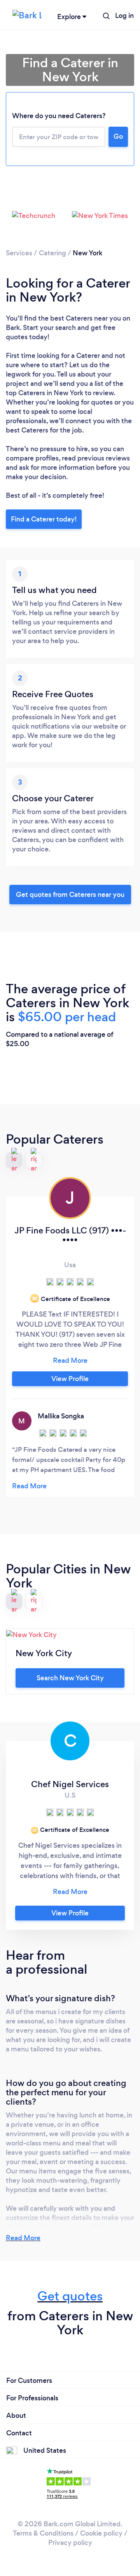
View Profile (70, 1379)
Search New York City (70, 1678)
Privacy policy (70, 2543)
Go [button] (118, 136)
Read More (23, 2238)
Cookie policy (101, 2533)
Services (19, 253)
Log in (124, 16)
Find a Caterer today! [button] (44, 519)
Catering (52, 253)
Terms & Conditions (43, 2533)
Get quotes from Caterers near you (70, 895)
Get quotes (70, 2296)
